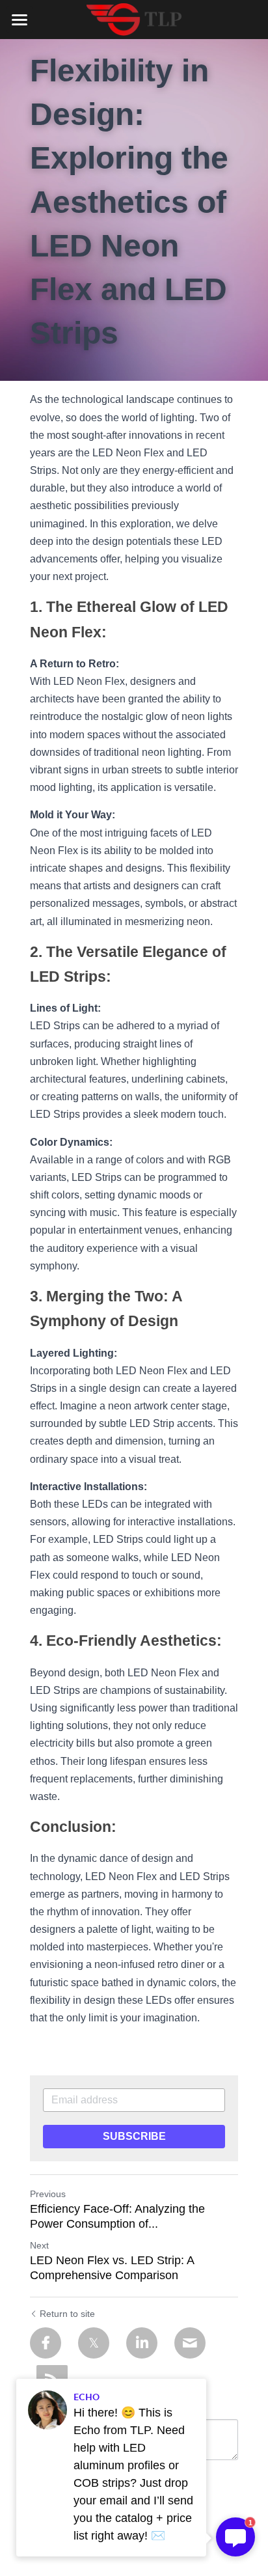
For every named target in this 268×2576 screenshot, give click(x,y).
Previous (48, 2194)
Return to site (67, 2314)
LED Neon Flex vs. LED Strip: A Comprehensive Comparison (112, 2268)
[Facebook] (46, 2343)
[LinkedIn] (142, 2343)
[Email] (190, 2343)
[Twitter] (94, 2343)
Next (39, 2245)
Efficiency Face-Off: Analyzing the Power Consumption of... (117, 2216)
